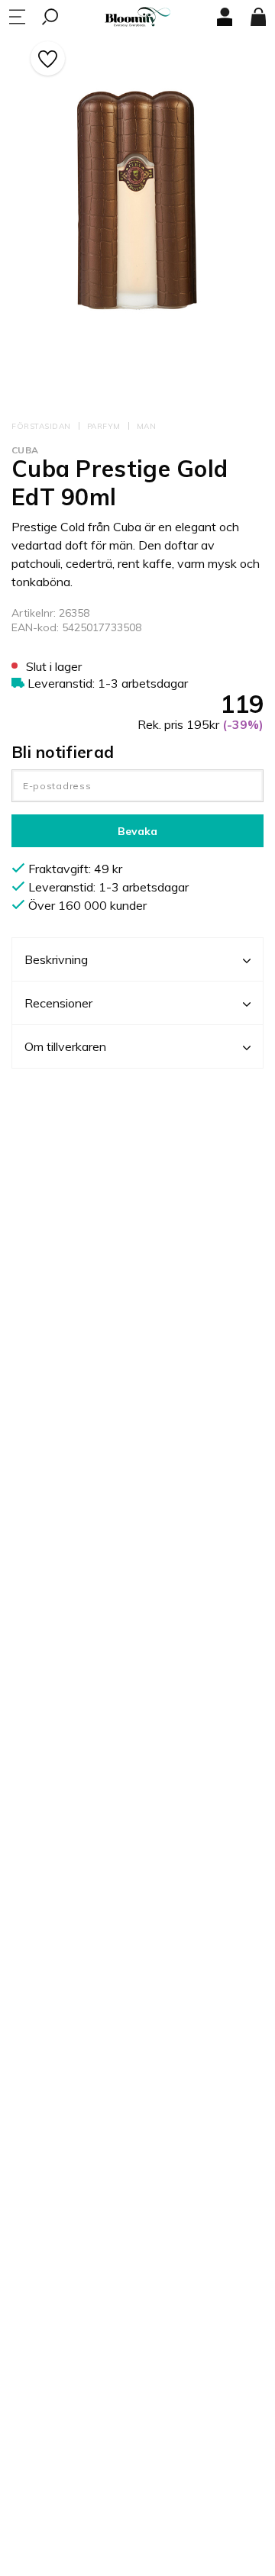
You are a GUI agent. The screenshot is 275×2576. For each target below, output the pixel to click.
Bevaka (137, 831)
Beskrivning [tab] (56, 959)
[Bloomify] (137, 17)
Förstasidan (41, 426)
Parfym (104, 426)
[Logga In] (225, 17)
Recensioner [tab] (58, 1003)
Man (147, 426)
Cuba (25, 450)
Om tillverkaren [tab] (65, 1046)
